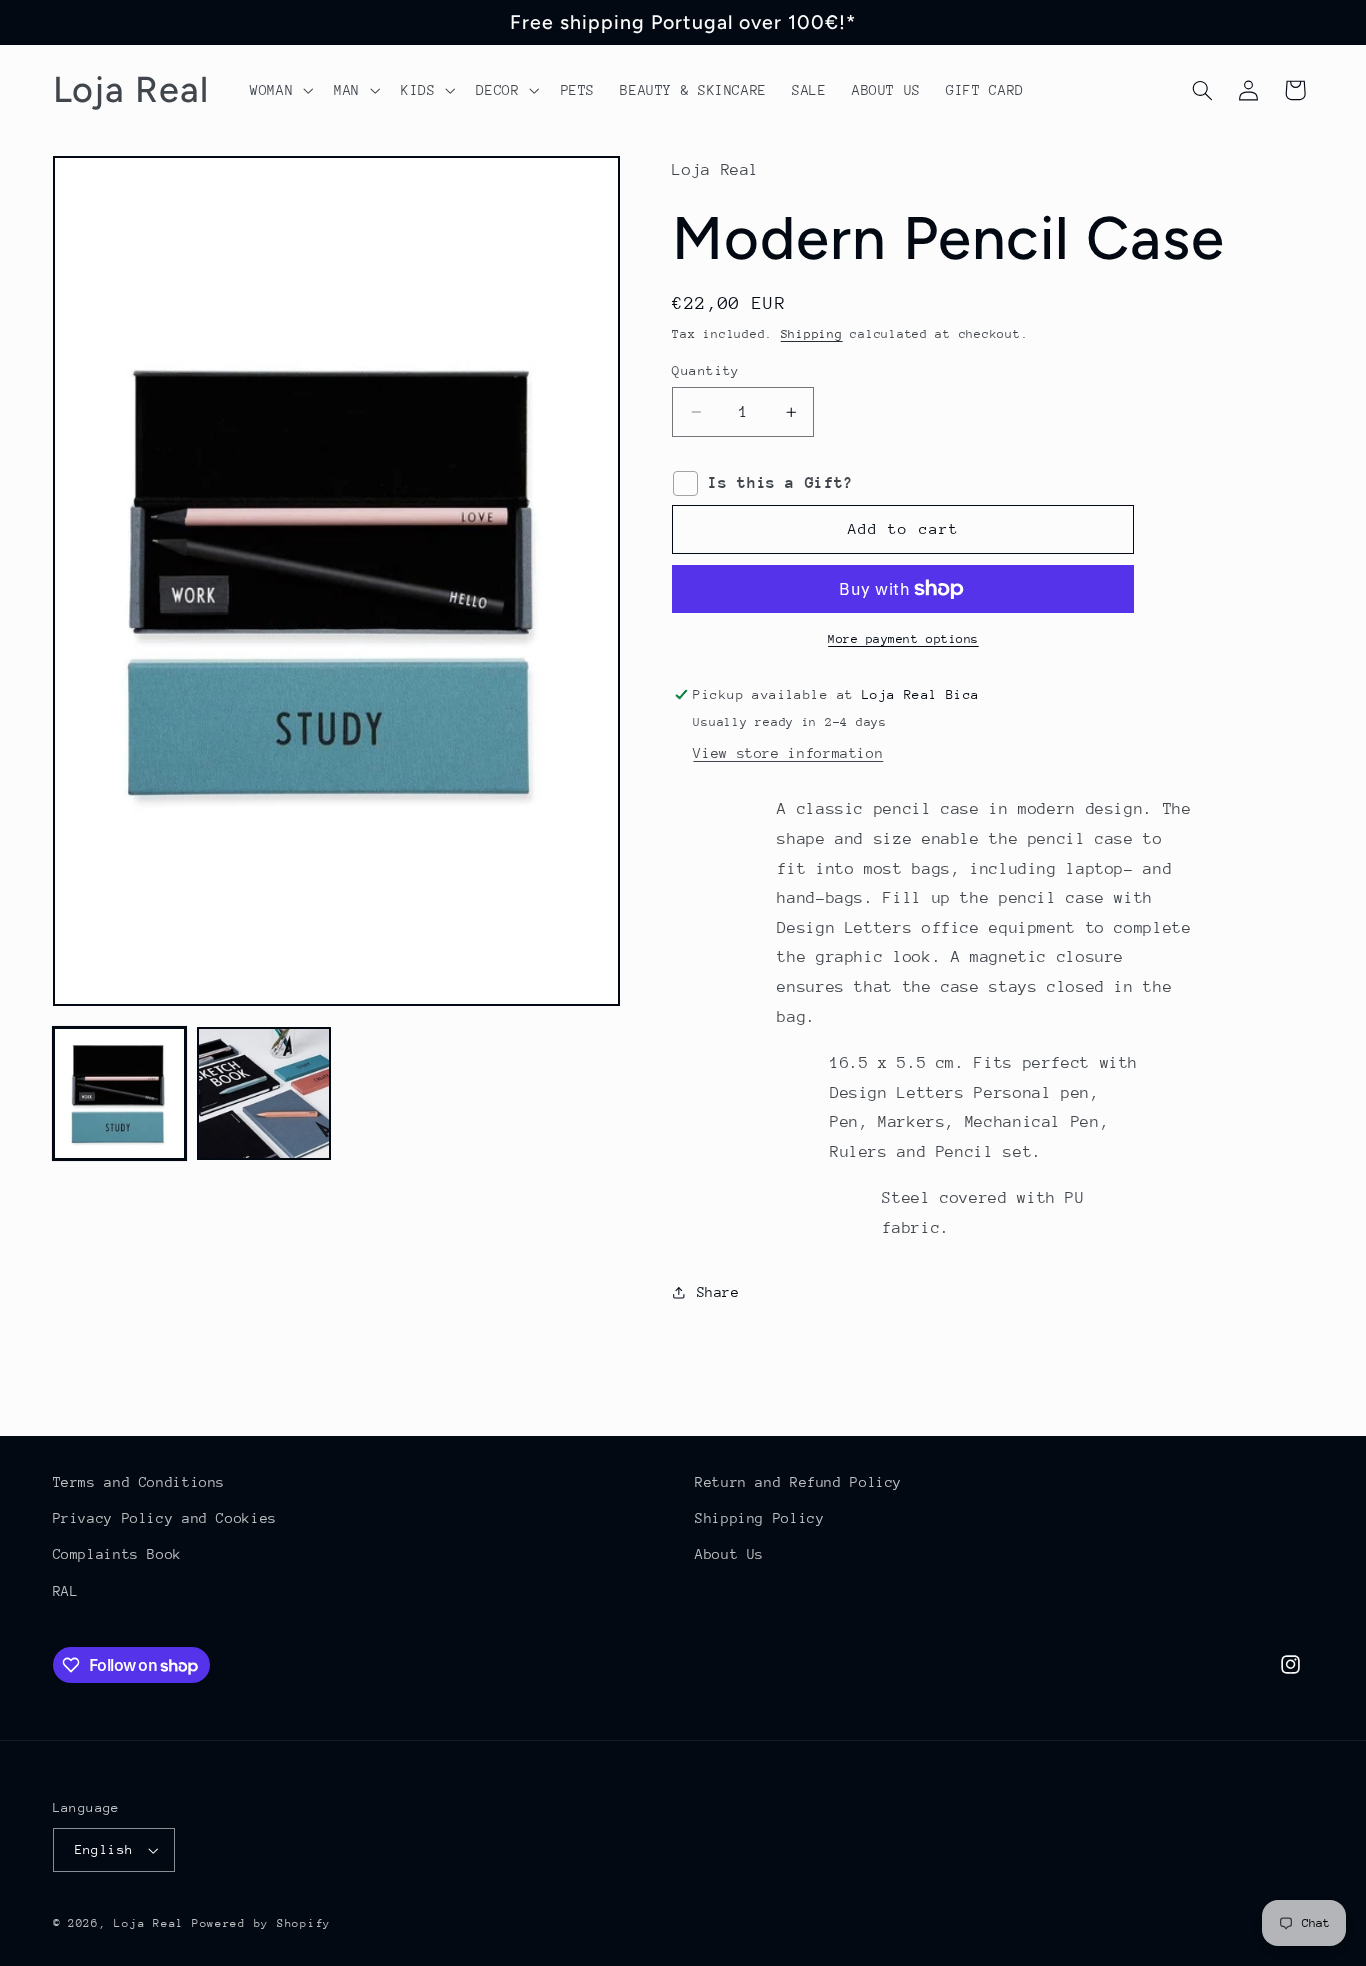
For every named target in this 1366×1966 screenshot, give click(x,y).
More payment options (903, 639)
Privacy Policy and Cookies (165, 1518)
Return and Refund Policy (798, 1482)
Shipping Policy (759, 1518)
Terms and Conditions (139, 1482)
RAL (66, 1591)
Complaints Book (117, 1554)
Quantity (705, 370)
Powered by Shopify (261, 1923)
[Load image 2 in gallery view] (264, 1094)
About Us (729, 1554)
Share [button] (718, 1292)
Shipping (812, 334)
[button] (279, 90)
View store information (788, 753)
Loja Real (149, 1923)
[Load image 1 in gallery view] (120, 1094)
